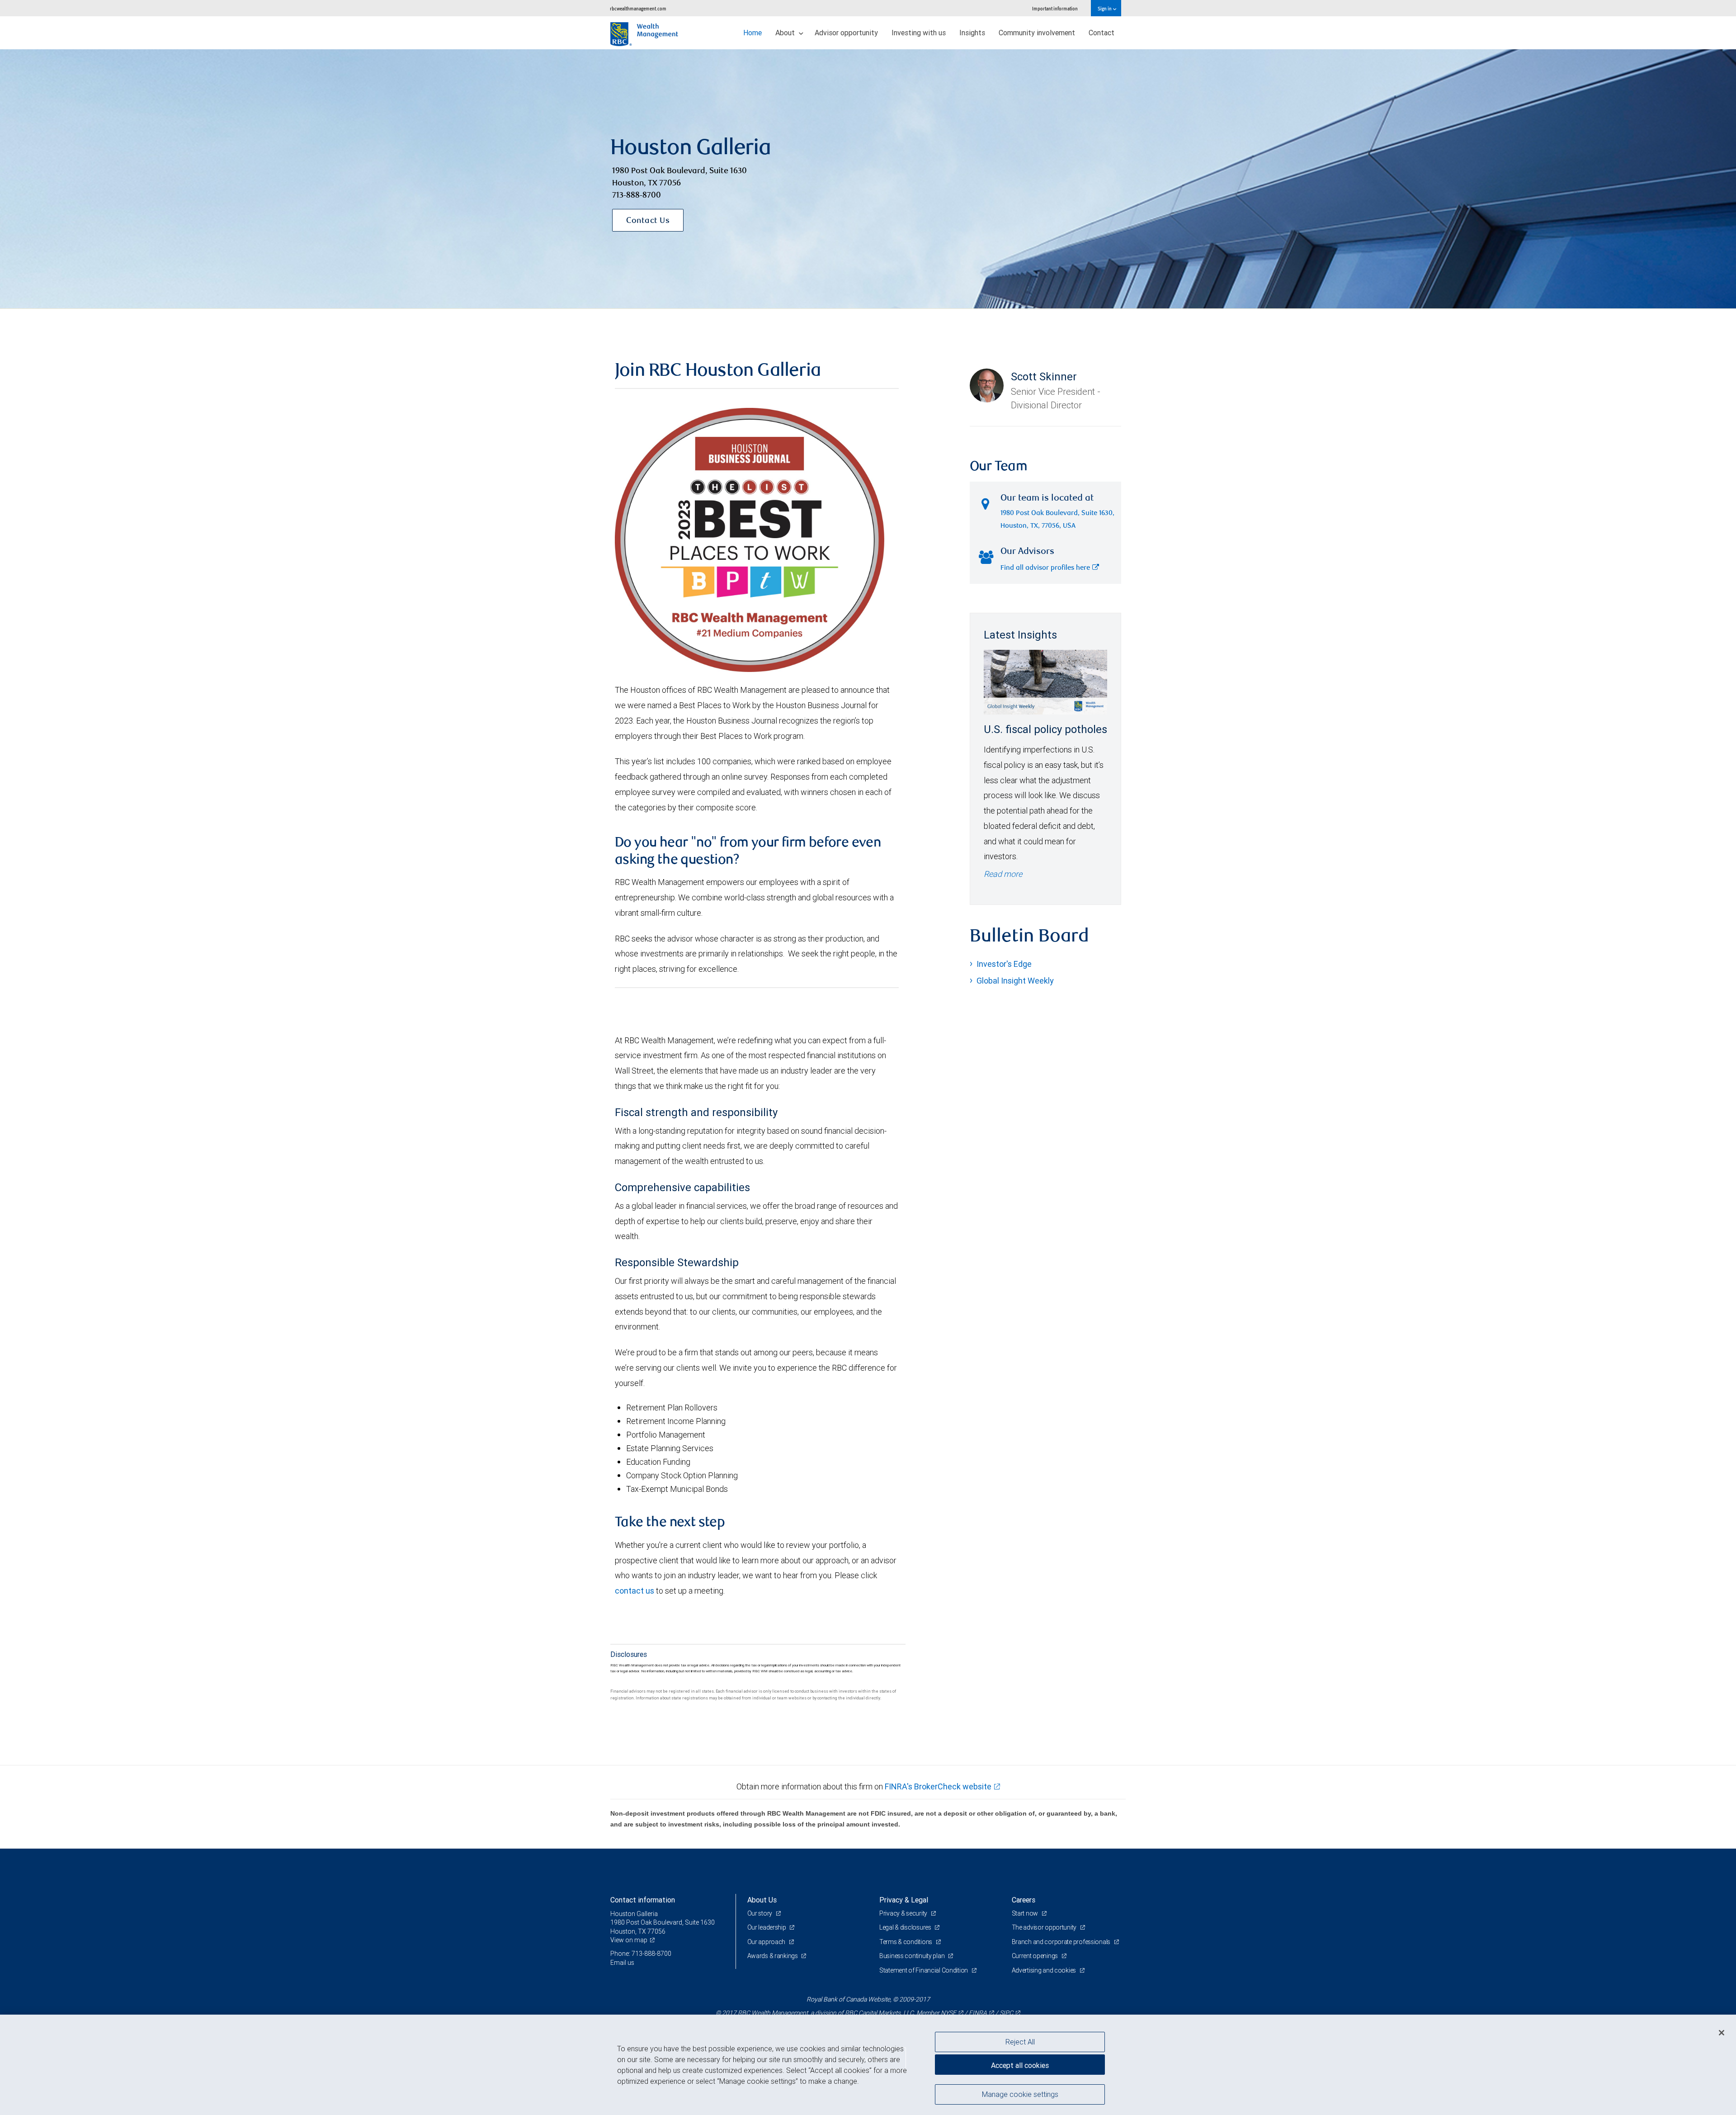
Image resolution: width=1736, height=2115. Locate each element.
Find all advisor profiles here (1045, 568)
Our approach (767, 1942)
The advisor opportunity (1045, 1927)
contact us (634, 1591)
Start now (1026, 1913)
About (786, 33)
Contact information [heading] (643, 1900)
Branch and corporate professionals (1062, 1942)
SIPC (1006, 2013)
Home (752, 33)
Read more (1003, 874)
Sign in (1105, 8)
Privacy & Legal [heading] (904, 1900)
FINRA (978, 2013)
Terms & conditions (906, 1942)
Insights (972, 33)
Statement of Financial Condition (924, 1970)
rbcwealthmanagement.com (638, 8)
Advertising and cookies (1045, 1970)
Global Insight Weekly (1015, 981)
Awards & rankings (773, 1956)
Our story (760, 1913)
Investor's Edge (1004, 964)
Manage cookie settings (1020, 2094)
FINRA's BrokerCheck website (938, 1786)
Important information (1055, 8)
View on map (629, 1940)
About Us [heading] (762, 1900)
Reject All (1020, 2042)
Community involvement (1037, 33)
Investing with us (919, 33)
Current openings (1035, 1956)
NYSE (948, 2013)
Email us (622, 1963)
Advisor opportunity (846, 33)
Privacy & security (904, 1913)
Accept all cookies (1020, 2065)
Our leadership (767, 1927)
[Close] (1722, 2033)
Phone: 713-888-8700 (641, 1954)
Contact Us (648, 221)
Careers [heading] (1024, 1900)
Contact (1102, 33)
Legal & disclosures (906, 1927)
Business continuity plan (913, 1956)
